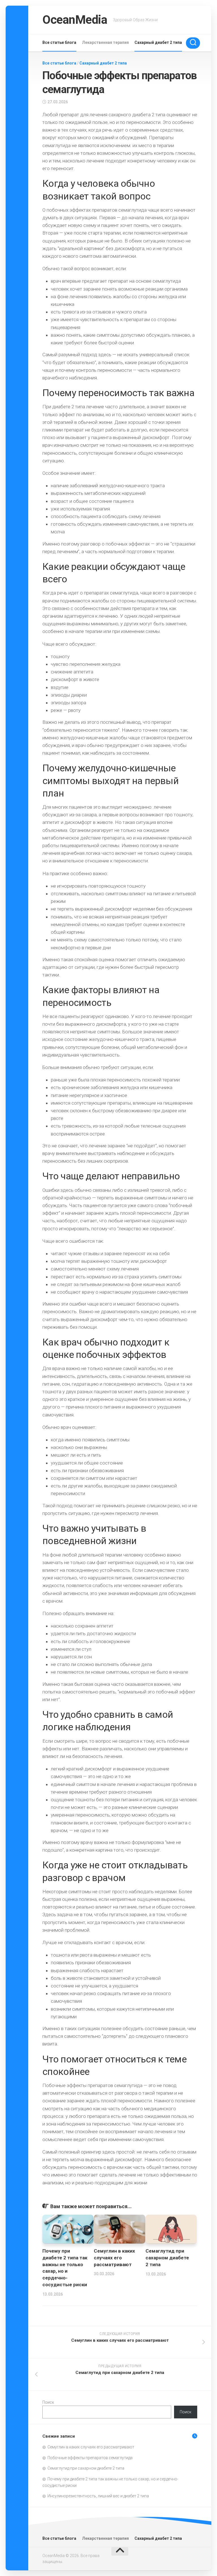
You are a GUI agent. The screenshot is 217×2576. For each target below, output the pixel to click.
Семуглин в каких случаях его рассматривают (114, 2258)
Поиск (48, 2402)
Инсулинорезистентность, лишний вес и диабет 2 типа (98, 2496)
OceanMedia (75, 20)
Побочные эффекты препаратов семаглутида (90, 2458)
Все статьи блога (59, 42)
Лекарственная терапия (105, 42)
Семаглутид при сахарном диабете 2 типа (167, 2258)
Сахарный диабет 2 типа (158, 42)
